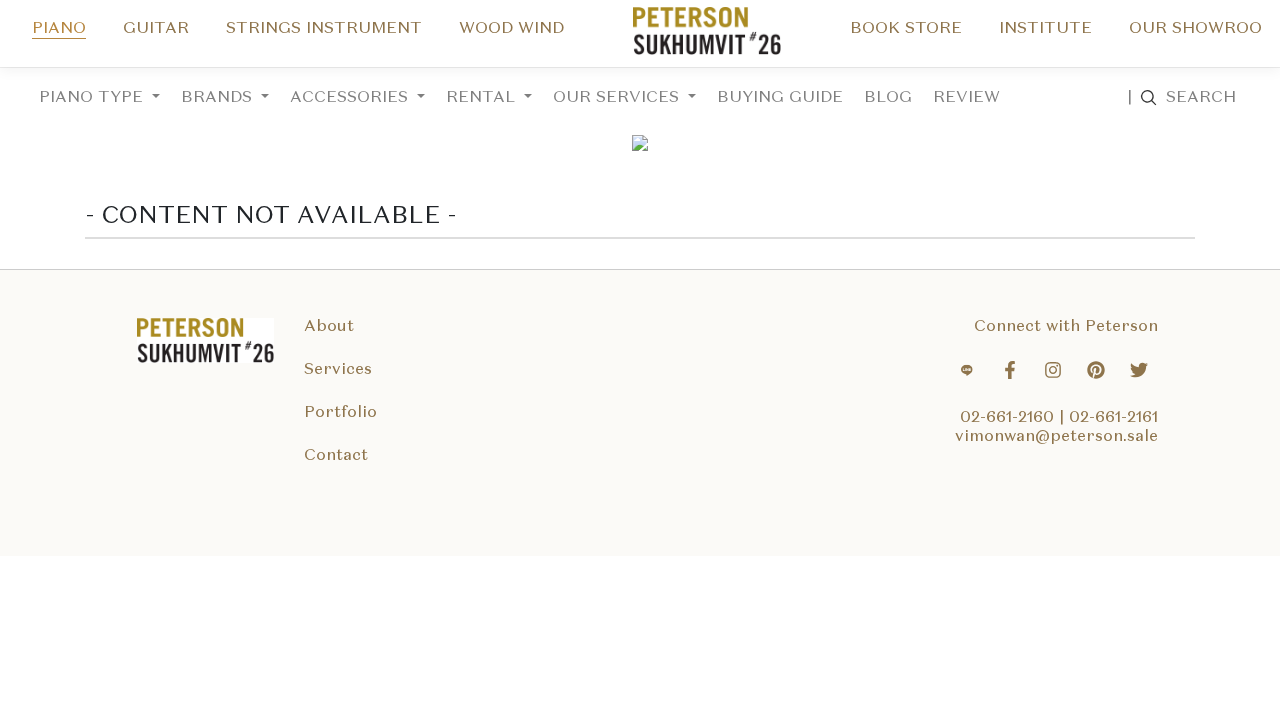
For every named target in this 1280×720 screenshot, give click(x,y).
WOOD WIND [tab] (511, 29)
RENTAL (483, 98)
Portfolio (340, 413)
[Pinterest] (1096, 373)
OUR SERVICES (618, 98)
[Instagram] (1053, 373)
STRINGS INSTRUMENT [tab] (324, 29)
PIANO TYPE (93, 98)
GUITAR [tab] (156, 29)
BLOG (888, 98)
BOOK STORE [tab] (906, 29)
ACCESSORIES (351, 98)
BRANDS (219, 98)
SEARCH (1181, 98)
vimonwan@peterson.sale (1056, 437)
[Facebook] (1010, 373)
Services (338, 370)
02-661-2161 (1113, 418)
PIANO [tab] (59, 29)
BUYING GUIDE (780, 98)
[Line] (967, 373)
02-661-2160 (1009, 418)
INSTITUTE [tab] (1045, 29)
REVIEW (966, 98)
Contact (336, 456)
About (329, 327)
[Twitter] (1139, 373)
